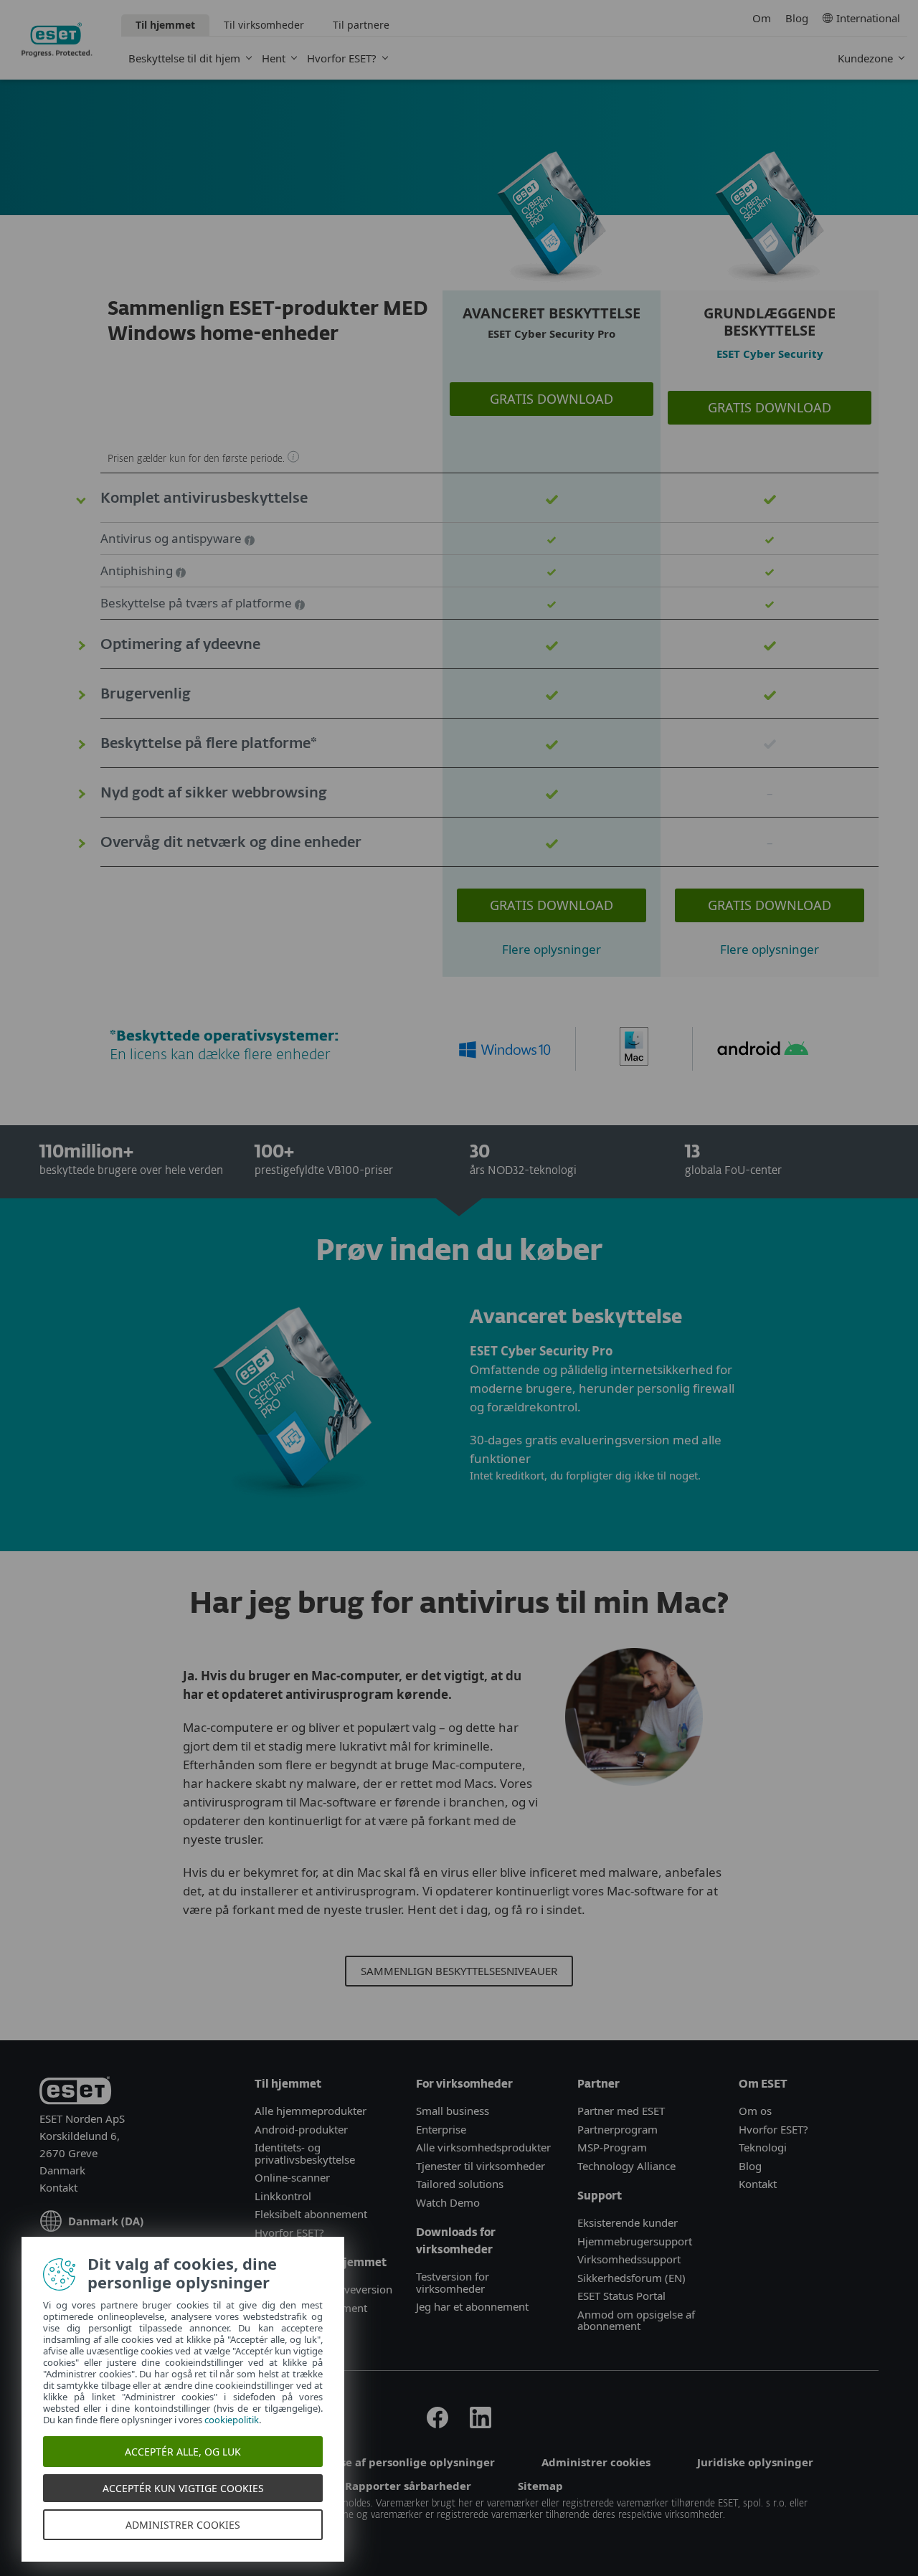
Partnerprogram (617, 2129)
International (868, 18)
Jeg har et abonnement (472, 2306)
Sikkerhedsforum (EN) (631, 2278)
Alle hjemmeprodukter (312, 2111)
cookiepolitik (232, 2420)
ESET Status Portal (621, 2296)
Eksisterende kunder (628, 2222)
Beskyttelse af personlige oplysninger (392, 2462)
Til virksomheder (264, 25)
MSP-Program (612, 2147)
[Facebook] (437, 2424)
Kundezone (865, 58)
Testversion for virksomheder (453, 2282)
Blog (797, 18)
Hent (274, 58)
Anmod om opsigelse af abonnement (636, 2320)
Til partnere (361, 25)
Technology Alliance (626, 2166)
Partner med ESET (621, 2111)
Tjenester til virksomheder (481, 2166)
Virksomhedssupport (629, 2259)
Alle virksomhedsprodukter (483, 2147)
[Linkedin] (481, 2424)
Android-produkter (301, 2129)
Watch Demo (448, 2202)
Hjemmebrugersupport (635, 2241)
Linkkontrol (283, 2196)
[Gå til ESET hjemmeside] (57, 40)
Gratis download (552, 399)
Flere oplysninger (552, 949)
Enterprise (441, 2129)
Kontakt (58, 2187)
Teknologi (763, 2147)
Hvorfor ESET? (342, 58)
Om (762, 18)
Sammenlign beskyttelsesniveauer (459, 1971)
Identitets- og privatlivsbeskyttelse (305, 2153)
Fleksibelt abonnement (311, 2214)
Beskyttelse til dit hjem (184, 58)
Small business (453, 2111)
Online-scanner (292, 2177)
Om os (755, 2111)
